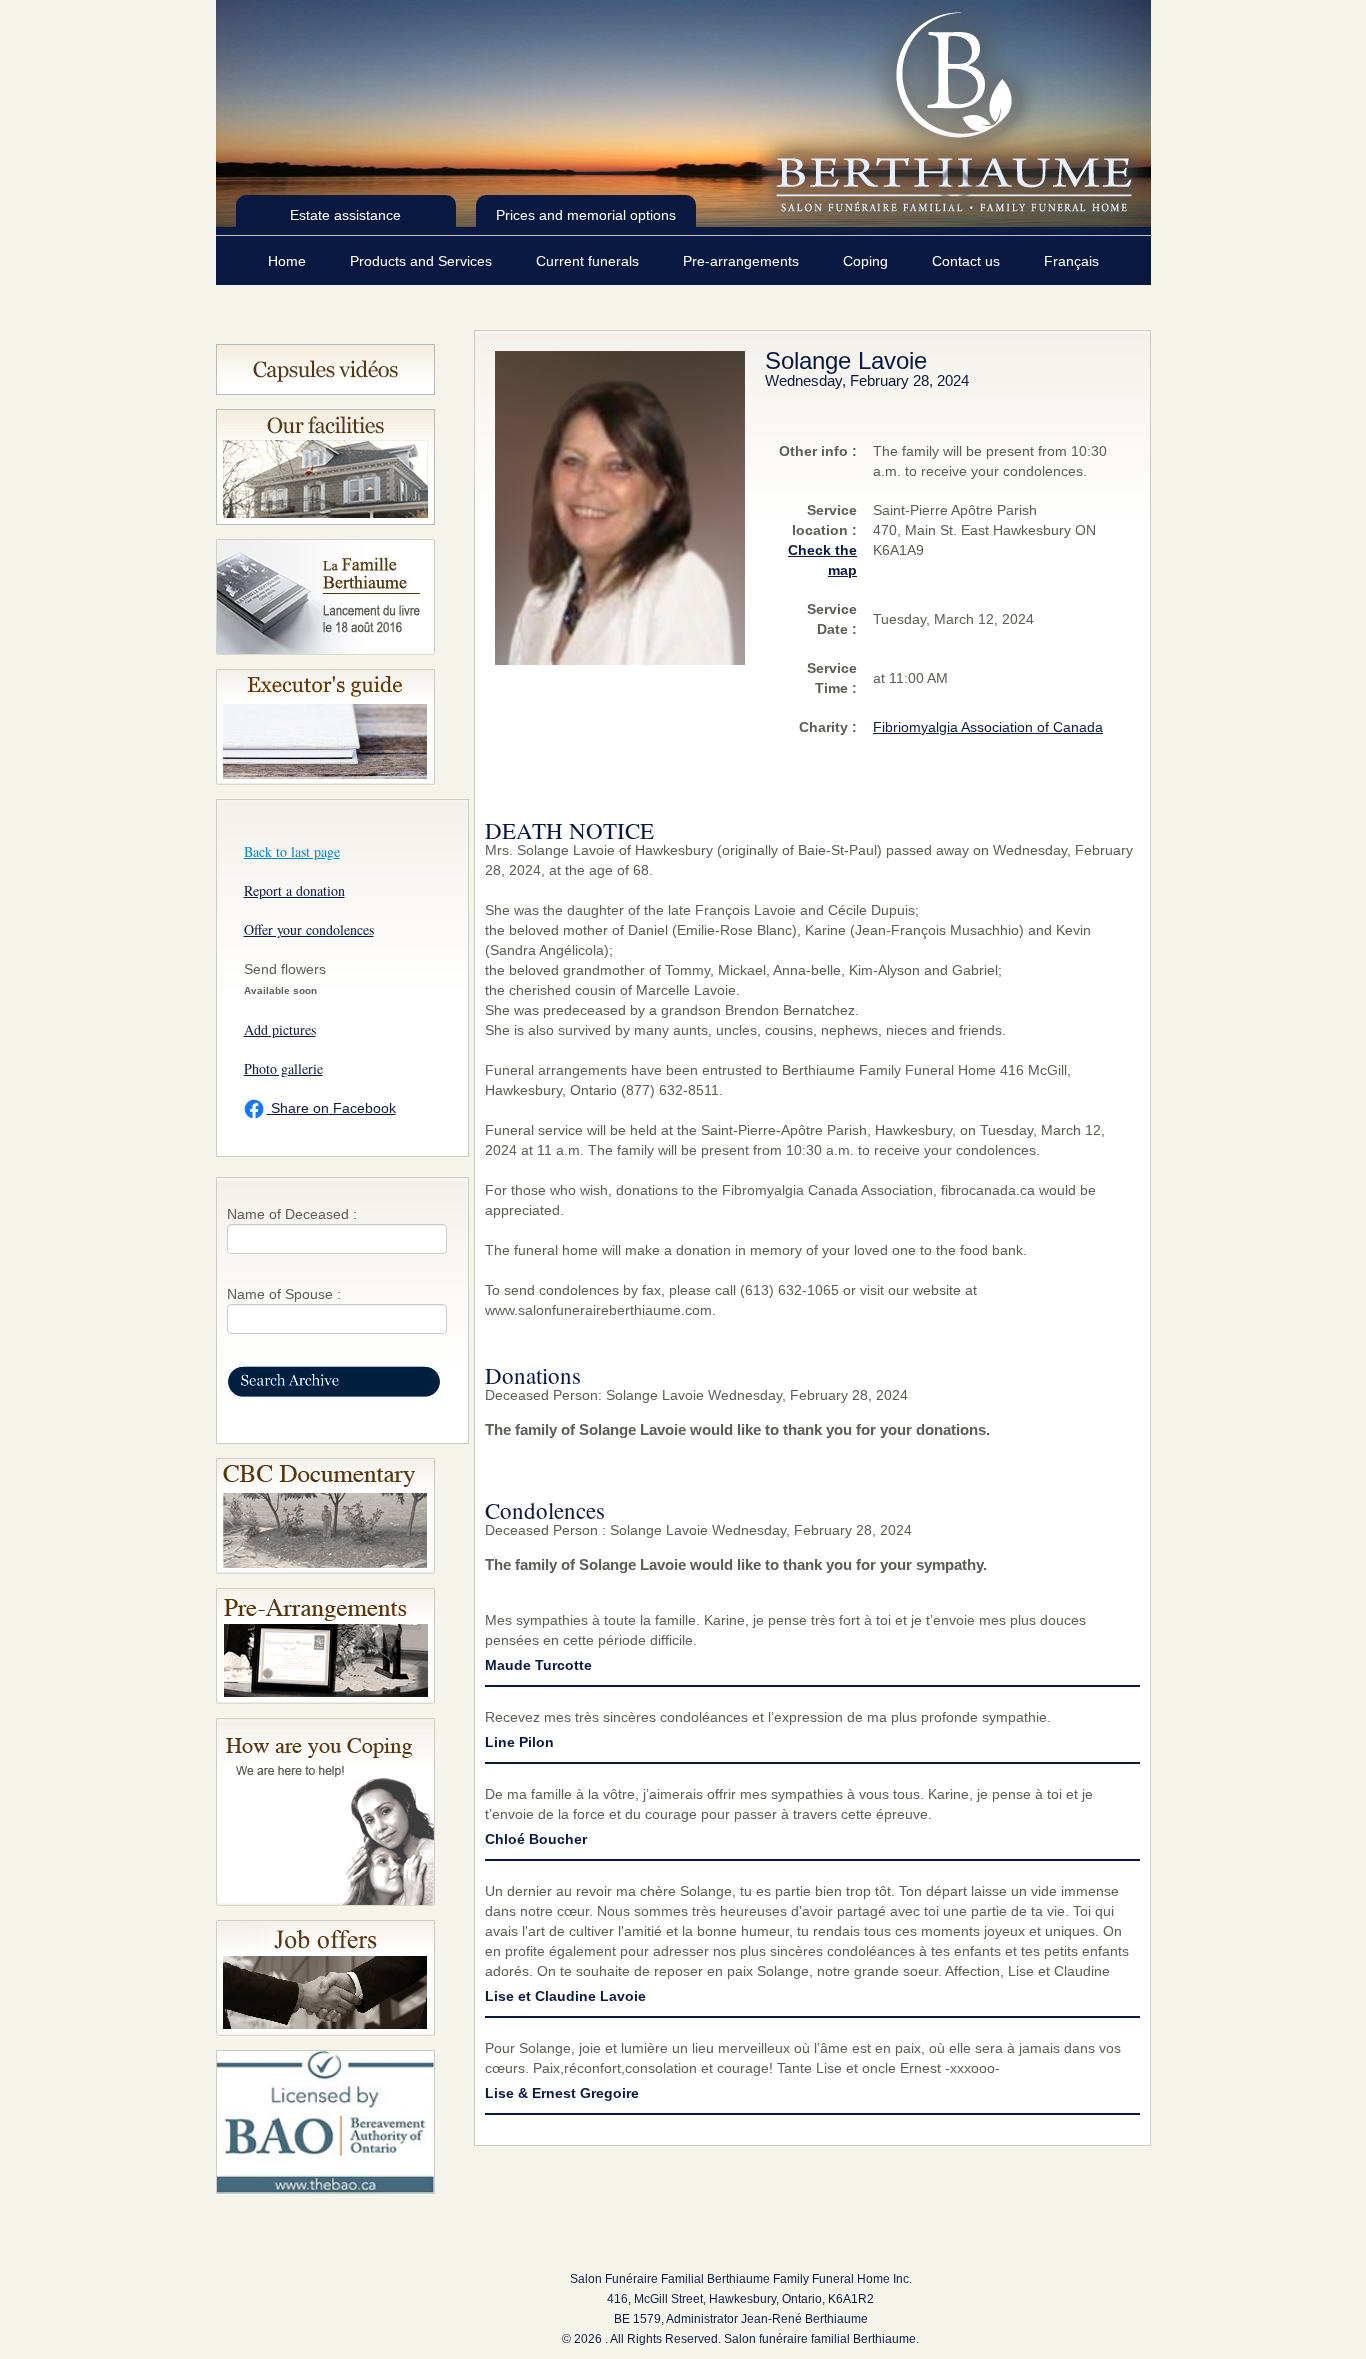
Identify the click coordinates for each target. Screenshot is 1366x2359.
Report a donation (294, 890)
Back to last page (292, 851)
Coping (867, 261)
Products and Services (423, 261)
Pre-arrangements (743, 261)
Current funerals (589, 261)
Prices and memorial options (586, 215)
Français (1071, 261)
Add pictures (280, 1029)
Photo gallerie (283, 1068)
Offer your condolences (309, 929)
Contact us (968, 261)
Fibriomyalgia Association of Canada (988, 727)
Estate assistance (345, 215)
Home (289, 261)
